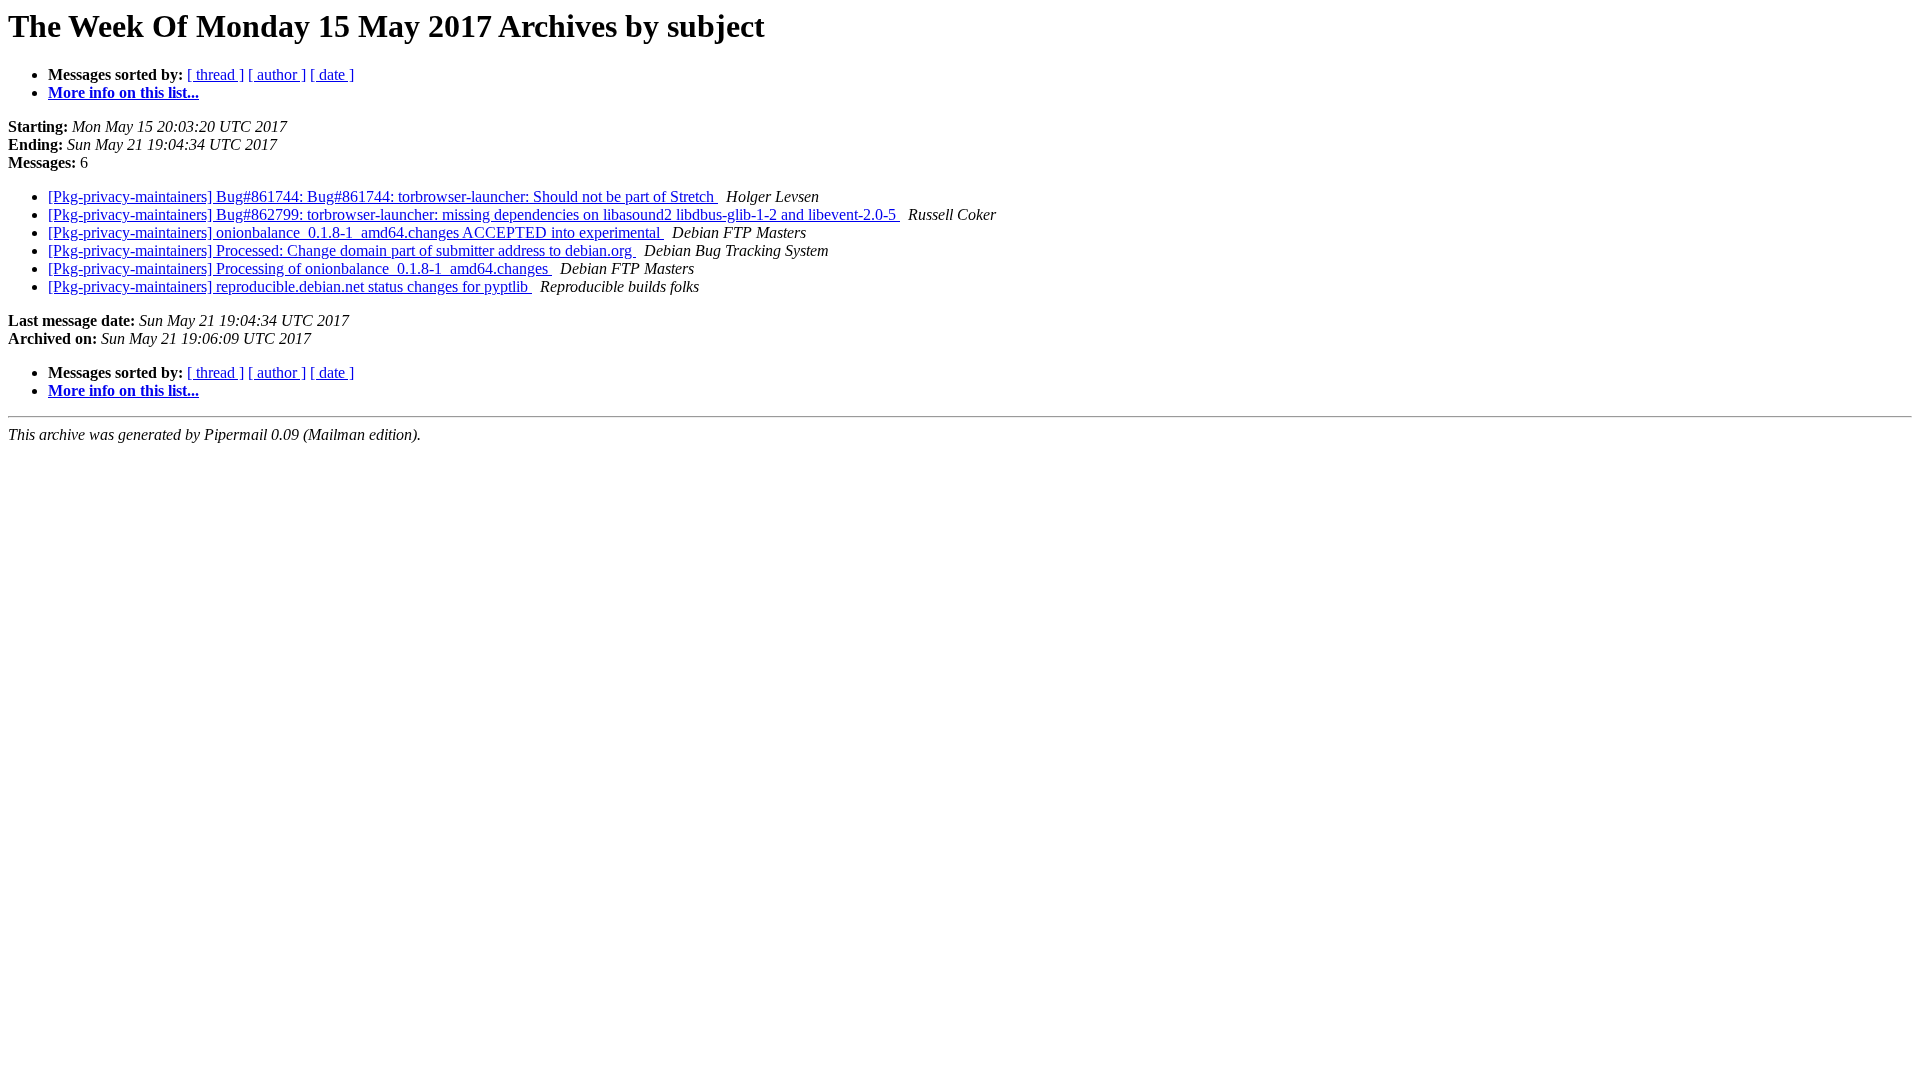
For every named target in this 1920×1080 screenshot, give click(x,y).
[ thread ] (215, 74)
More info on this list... (123, 92)
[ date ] (332, 74)
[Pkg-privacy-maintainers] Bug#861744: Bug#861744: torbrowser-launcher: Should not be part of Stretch (383, 196)
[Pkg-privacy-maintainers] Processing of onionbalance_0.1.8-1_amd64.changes (300, 268)
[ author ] (277, 74)
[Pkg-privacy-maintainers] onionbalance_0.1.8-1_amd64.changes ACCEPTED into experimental (356, 232)
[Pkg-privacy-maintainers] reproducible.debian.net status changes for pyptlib (290, 286)
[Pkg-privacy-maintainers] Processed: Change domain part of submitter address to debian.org (342, 250)
